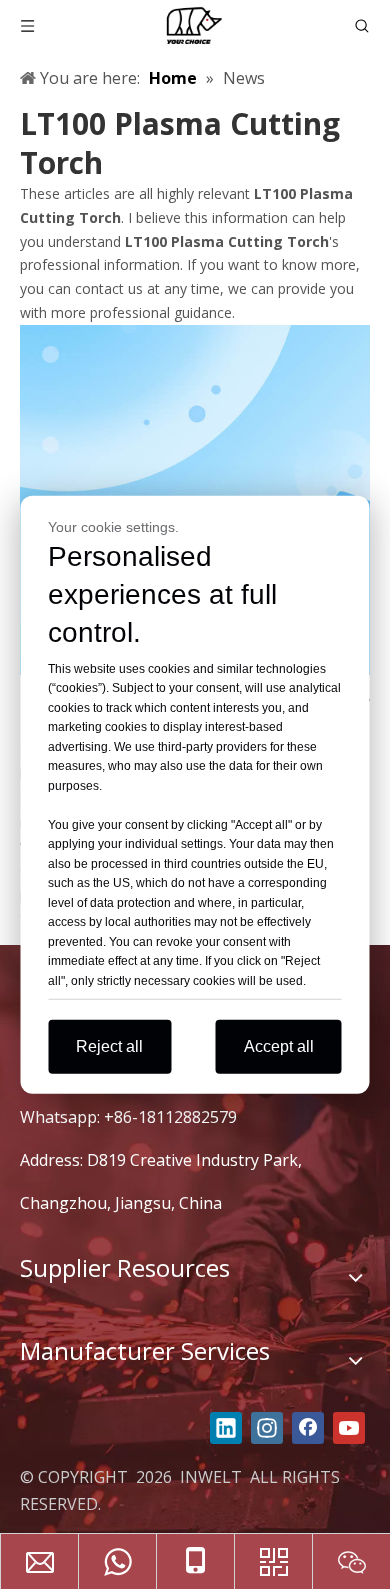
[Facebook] (308, 1428)
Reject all (109, 1046)
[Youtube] (349, 1428)
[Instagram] (267, 1428)
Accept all (279, 1046)
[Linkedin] (226, 1428)
